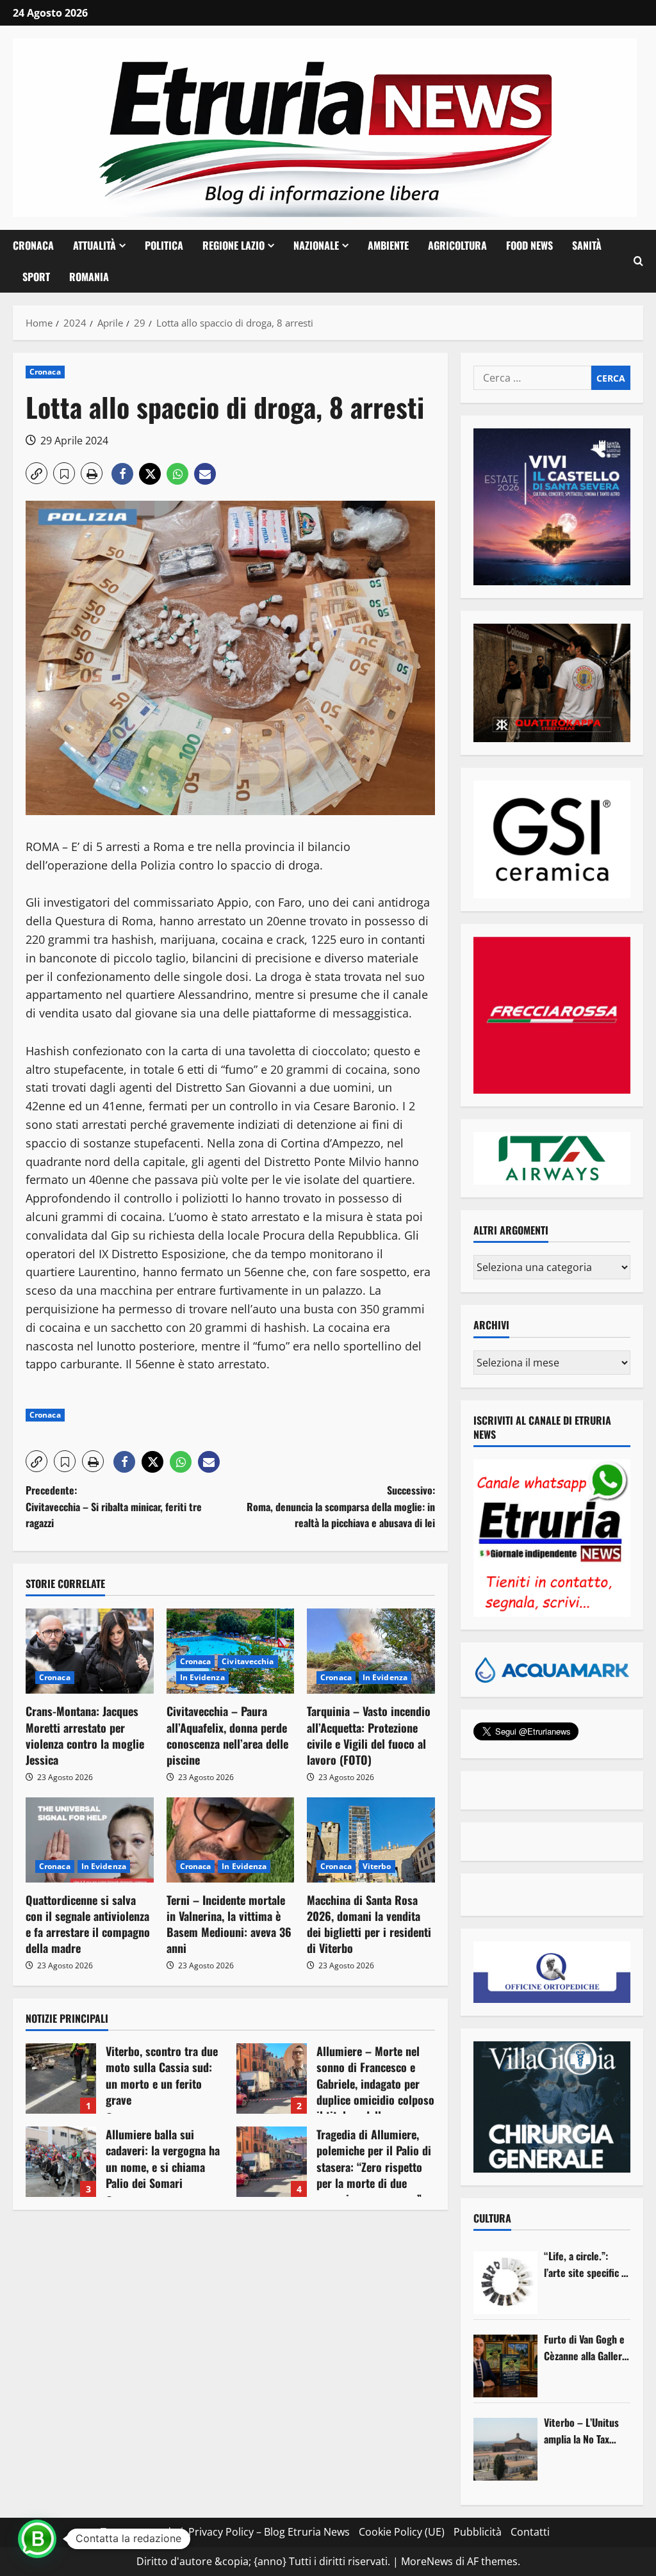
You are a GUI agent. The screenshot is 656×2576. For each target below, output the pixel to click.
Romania (89, 277)
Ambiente (388, 245)
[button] (638, 261)
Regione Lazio (234, 245)
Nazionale (316, 245)
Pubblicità (478, 2532)
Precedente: (114, 1506)
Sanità (587, 245)
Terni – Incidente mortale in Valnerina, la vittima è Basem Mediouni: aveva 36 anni (229, 1924)
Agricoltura (457, 245)
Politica (164, 245)
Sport (36, 277)
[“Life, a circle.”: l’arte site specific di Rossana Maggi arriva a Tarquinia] (505, 2283)
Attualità (94, 245)
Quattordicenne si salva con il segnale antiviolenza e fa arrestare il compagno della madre (88, 1924)
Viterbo (377, 1866)
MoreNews (427, 2561)
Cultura (492, 2218)
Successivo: (340, 1506)
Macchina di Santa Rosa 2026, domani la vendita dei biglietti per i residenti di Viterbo (369, 1924)
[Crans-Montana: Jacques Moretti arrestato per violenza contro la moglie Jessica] (90, 1651)
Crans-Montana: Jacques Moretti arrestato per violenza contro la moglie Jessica (85, 1735)
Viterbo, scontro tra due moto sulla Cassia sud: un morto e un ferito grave (61, 2078)
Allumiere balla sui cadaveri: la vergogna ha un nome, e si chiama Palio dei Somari (61, 2162)
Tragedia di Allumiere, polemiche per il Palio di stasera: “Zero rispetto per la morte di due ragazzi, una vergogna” (272, 2162)
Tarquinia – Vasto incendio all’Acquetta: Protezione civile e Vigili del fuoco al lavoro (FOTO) (369, 1735)
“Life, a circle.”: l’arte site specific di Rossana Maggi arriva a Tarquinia (586, 2264)
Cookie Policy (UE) (402, 2532)
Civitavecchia (248, 1661)
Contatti (530, 2532)
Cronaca (33, 245)
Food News (529, 245)
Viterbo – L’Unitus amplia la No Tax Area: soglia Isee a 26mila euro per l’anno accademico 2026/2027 (582, 2431)
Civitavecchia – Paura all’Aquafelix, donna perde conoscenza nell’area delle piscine (227, 1735)
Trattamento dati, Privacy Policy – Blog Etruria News (225, 2532)
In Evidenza (202, 1677)
